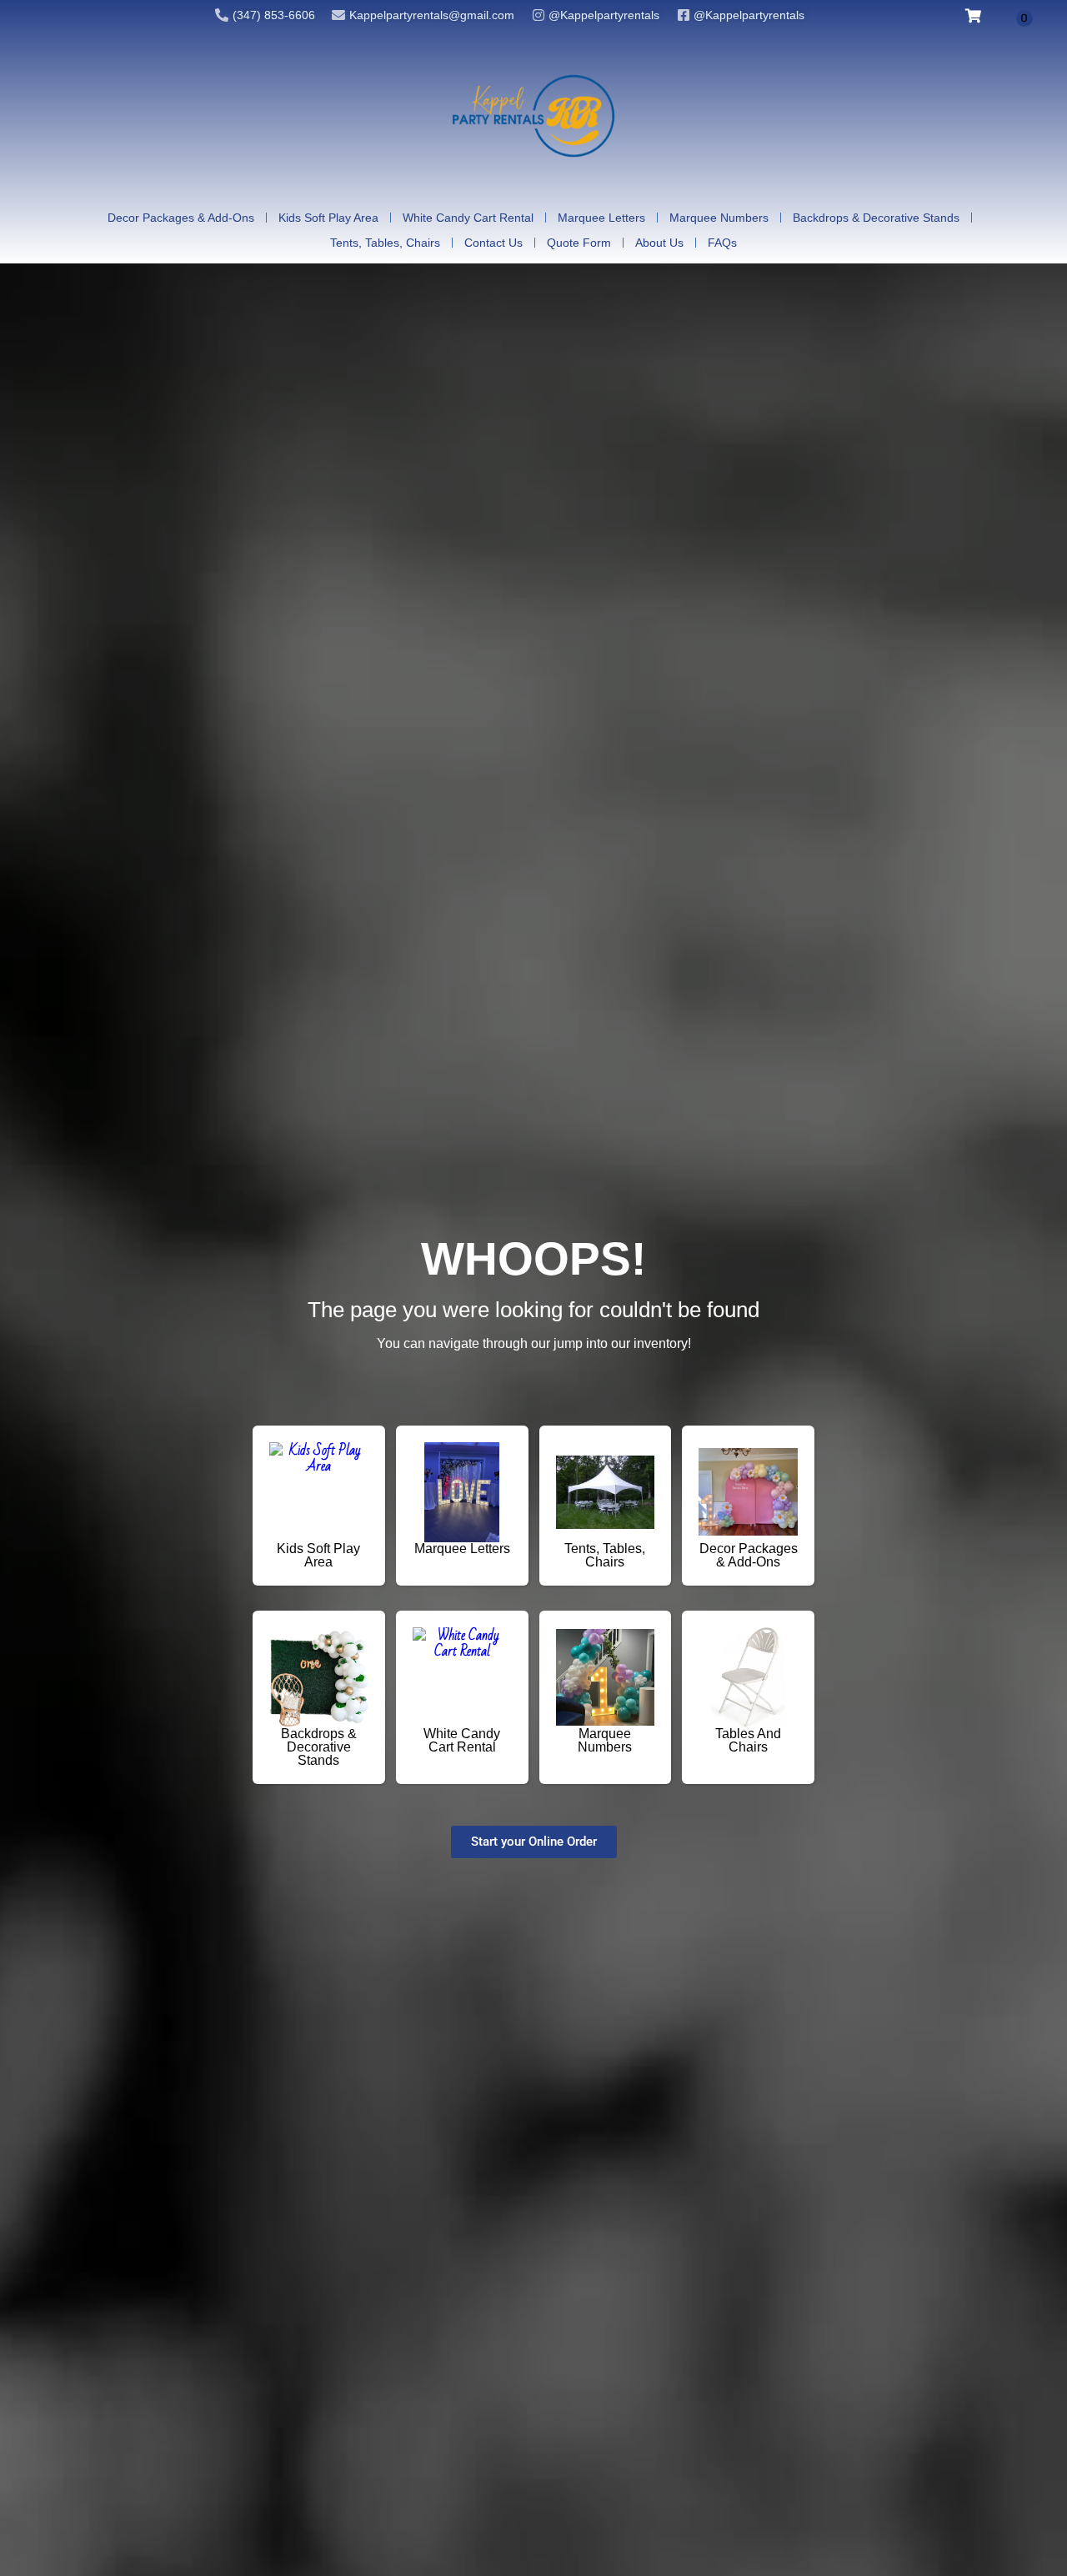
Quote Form (579, 243)
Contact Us (493, 243)
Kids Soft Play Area (328, 218)
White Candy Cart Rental (468, 218)
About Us (659, 243)
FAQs (722, 243)
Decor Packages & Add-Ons (181, 218)
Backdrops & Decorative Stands (876, 218)
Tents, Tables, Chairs (385, 243)
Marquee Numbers (719, 218)
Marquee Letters (601, 218)
